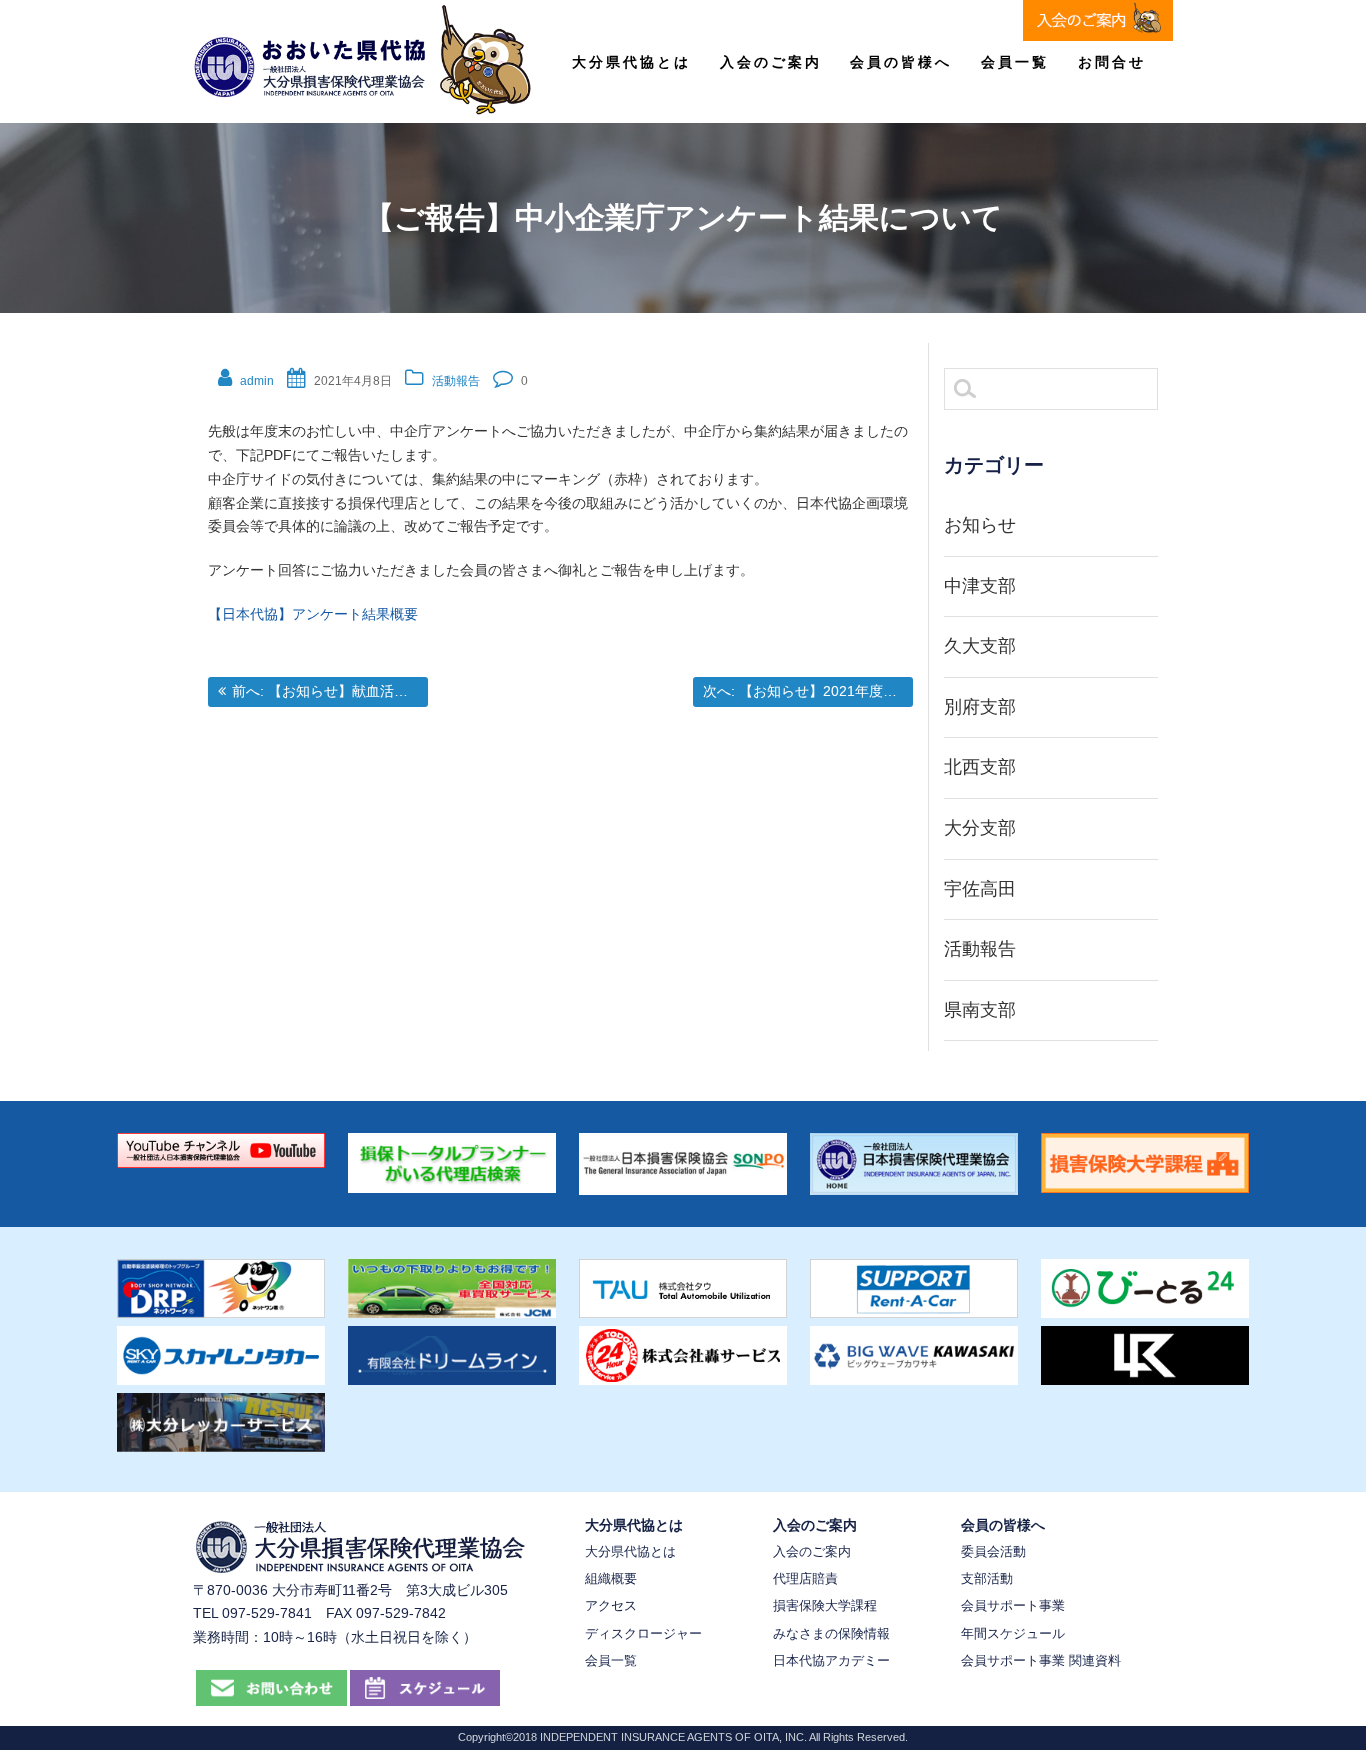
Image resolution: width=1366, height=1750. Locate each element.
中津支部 (980, 586)
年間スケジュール (1013, 1633)
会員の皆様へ (901, 62)
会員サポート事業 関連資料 (1041, 1660)
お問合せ (1112, 62)
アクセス (611, 1605)
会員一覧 (1015, 62)
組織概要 (611, 1578)
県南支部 (980, 1010)
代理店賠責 (805, 1578)
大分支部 (980, 828)
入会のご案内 (771, 62)
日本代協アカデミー (831, 1660)
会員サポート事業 (1013, 1605)
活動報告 (456, 381)
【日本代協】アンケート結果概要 (313, 614)
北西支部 (980, 767)
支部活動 (987, 1578)
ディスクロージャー (643, 1633)
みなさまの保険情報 (831, 1633)
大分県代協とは (631, 62)
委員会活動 (993, 1551)
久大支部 (980, 646)
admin (257, 381)
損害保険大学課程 (825, 1605)
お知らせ (980, 525)
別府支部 (980, 707)
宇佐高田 (980, 889)
